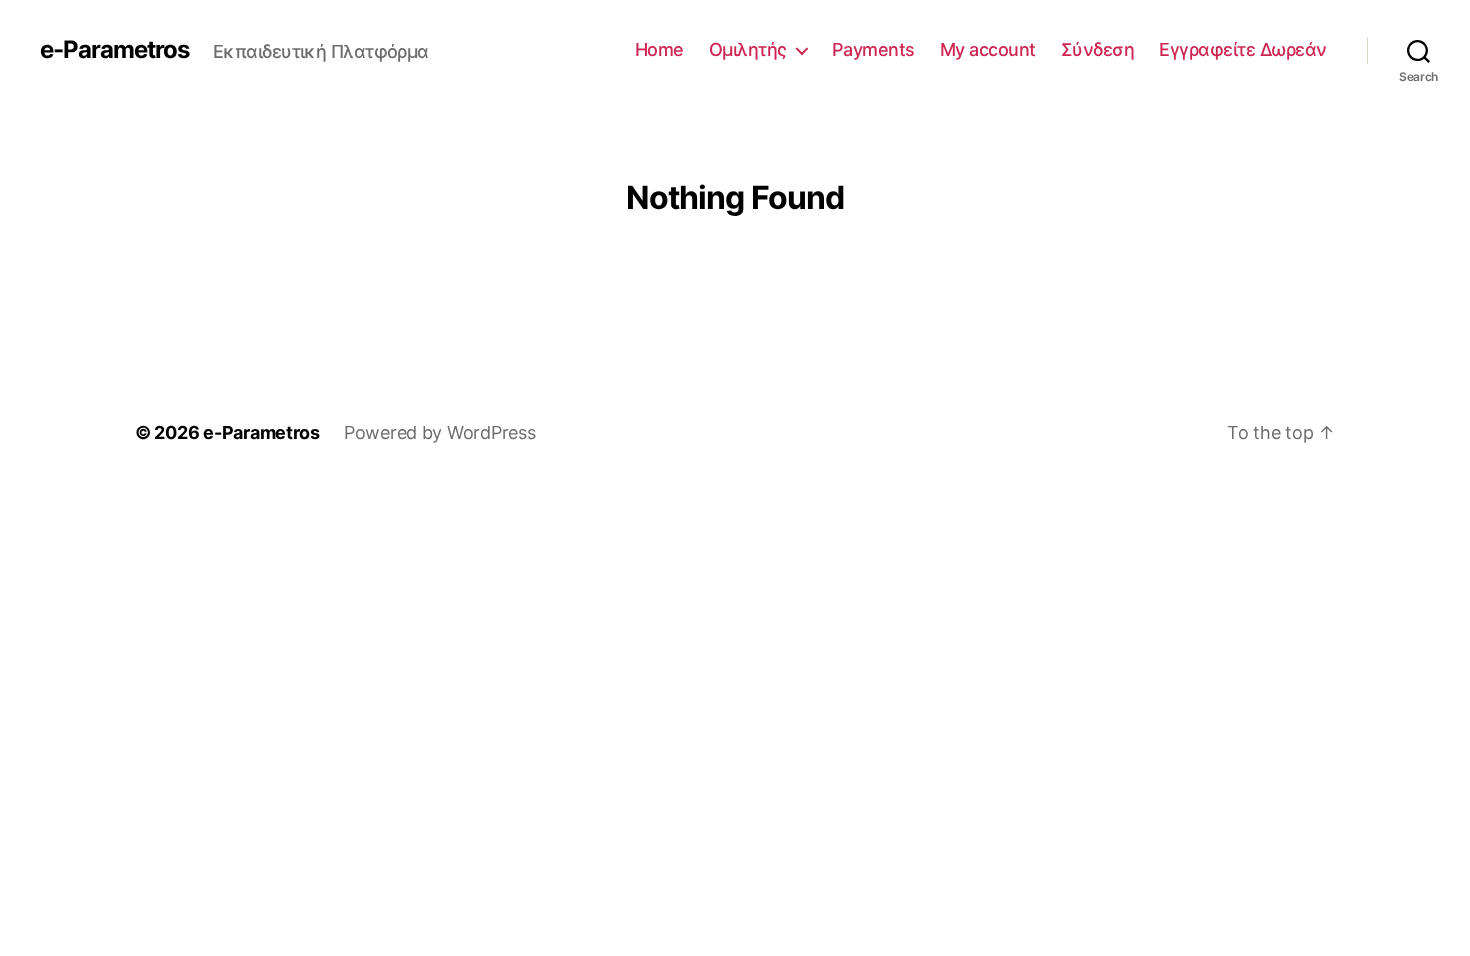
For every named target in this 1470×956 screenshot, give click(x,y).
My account (992, 49)
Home (669, 49)
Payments (880, 49)
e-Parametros (116, 50)
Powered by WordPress (444, 432)
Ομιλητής (756, 49)
